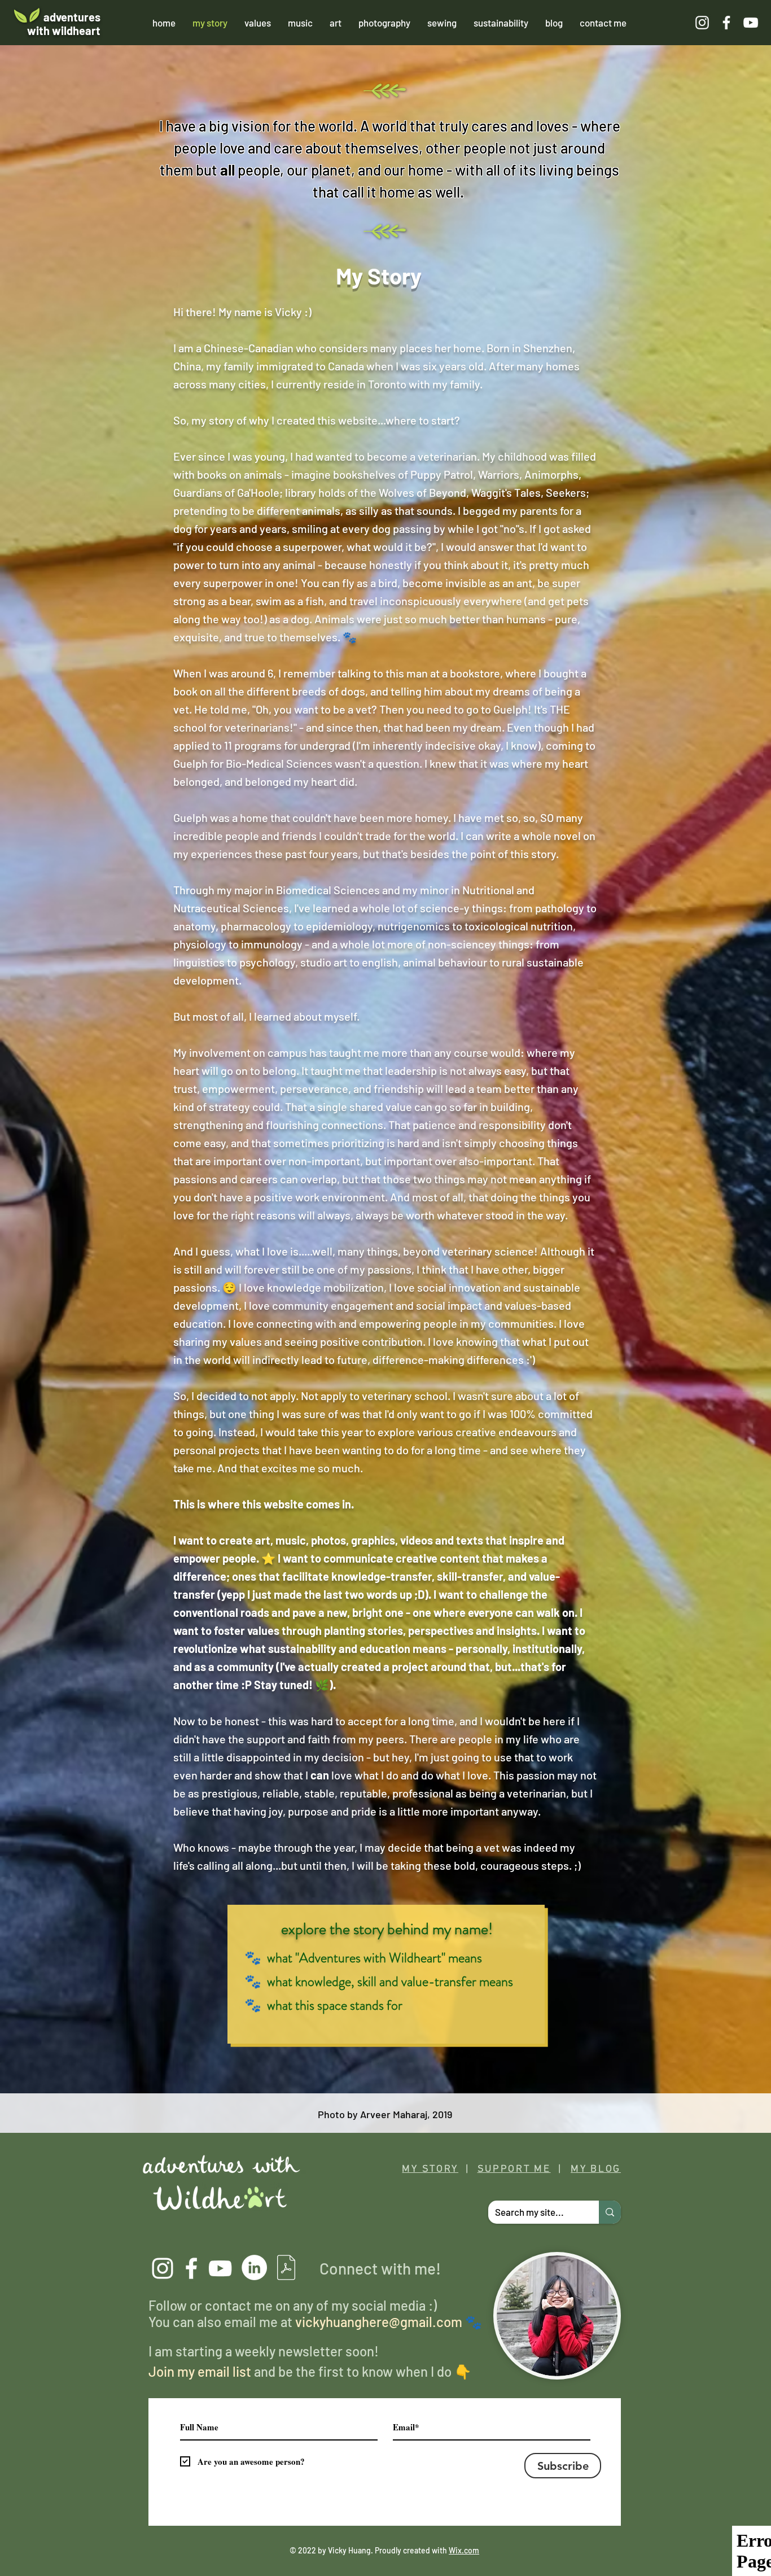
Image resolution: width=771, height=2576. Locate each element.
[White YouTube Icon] (751, 23)
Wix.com (464, 2550)
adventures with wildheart (64, 24)
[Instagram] (163, 2268)
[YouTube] (220, 2268)
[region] (389, 992)
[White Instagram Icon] (702, 23)
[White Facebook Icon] (726, 23)
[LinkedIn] (254, 2267)
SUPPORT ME (514, 2169)
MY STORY (430, 2169)
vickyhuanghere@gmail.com (379, 2322)
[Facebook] (191, 2268)
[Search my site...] (610, 2212)
